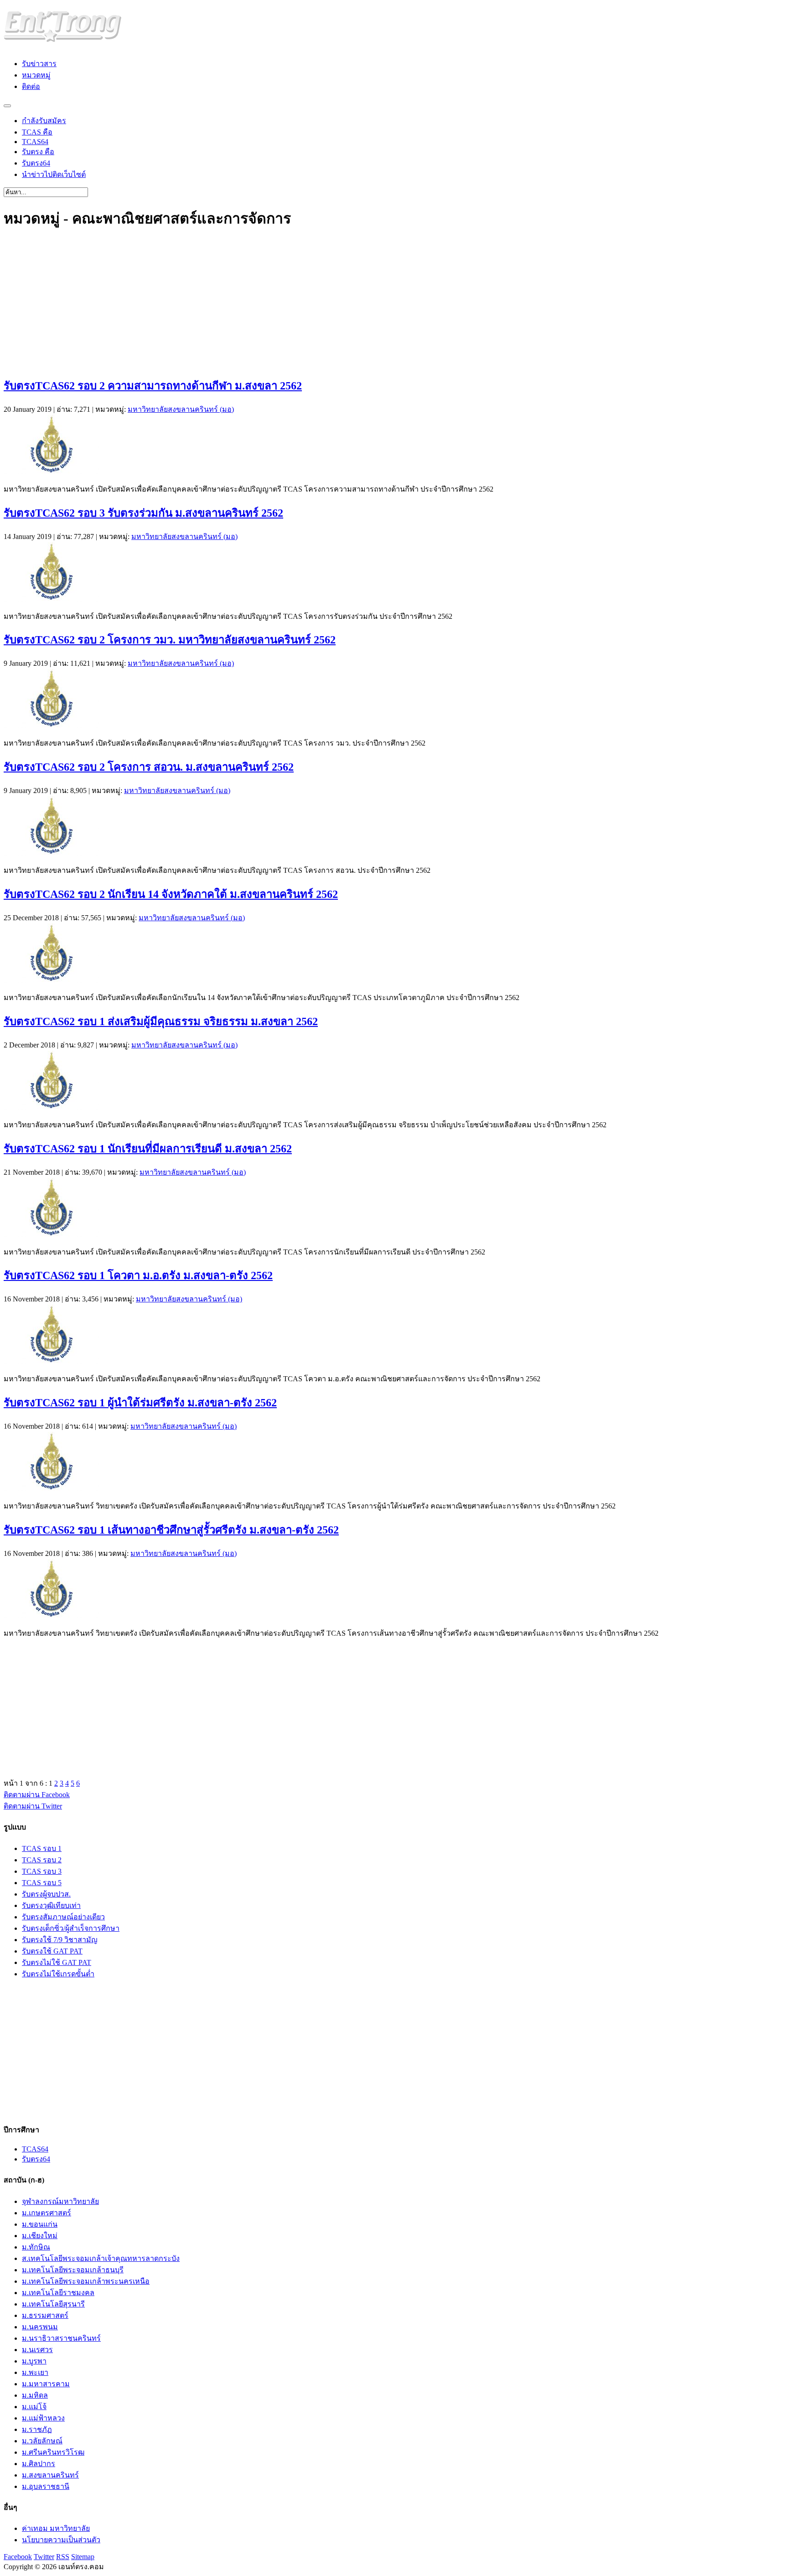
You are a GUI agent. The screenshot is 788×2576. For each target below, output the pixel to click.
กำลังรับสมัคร (44, 121)
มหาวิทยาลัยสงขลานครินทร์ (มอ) (181, 409)
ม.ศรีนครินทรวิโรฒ (53, 2452)
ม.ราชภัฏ (37, 2429)
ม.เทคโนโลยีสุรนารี (53, 2304)
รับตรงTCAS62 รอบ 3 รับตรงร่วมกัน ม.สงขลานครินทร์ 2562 (143, 513)
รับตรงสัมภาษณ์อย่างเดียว (63, 1917)
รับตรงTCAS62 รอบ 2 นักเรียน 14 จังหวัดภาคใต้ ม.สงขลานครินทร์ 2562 (171, 894)
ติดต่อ (31, 86)
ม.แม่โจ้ (34, 2407)
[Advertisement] (277, 304)
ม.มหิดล (35, 2395)
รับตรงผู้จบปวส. (46, 1894)
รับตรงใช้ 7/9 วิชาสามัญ (60, 1940)
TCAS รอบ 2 (42, 1860)
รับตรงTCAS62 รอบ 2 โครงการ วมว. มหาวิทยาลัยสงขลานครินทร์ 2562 (170, 640)
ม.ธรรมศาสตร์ (45, 2315)
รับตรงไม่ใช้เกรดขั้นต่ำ (58, 1974)
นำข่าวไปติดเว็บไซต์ (54, 174)
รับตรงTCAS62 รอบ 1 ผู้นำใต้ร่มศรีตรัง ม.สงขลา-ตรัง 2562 (140, 1403)
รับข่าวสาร (39, 64)
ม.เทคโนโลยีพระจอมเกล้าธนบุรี (73, 2270)
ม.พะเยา (35, 2372)
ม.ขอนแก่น (40, 2224)
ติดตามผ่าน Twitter (33, 1806)
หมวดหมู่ (36, 75)
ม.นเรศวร (37, 2350)
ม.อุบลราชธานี (46, 2486)
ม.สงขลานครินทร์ (50, 2475)
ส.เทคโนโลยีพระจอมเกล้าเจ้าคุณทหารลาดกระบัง (101, 2258)
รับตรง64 (36, 163)
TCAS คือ (37, 132)
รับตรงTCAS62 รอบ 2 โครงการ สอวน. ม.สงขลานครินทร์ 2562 (149, 767)
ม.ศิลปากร (39, 2464)
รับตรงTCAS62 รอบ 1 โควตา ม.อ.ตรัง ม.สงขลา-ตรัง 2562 (138, 1275)
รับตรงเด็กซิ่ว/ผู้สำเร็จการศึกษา (71, 1928)
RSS (63, 2557)
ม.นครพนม (40, 2327)
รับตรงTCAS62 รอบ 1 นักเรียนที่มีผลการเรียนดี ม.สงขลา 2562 (148, 1149)
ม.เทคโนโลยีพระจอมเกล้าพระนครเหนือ (86, 2281)
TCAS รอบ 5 (42, 1883)
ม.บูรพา (34, 2361)
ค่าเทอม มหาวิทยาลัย (56, 2528)
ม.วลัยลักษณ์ (42, 2441)
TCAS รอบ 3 (42, 1871)
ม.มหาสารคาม (46, 2384)
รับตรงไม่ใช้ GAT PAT (57, 1962)
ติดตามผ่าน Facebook (37, 1795)
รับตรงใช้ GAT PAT (52, 1951)
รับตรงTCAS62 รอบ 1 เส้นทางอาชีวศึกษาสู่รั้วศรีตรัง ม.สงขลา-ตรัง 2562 (171, 1530)
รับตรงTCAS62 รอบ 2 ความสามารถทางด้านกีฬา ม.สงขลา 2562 (153, 386)
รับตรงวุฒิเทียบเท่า (51, 1905)
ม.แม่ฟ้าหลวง (43, 2418)
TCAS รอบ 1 (42, 1848)
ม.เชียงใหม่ (40, 2236)
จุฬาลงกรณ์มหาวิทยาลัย (60, 2201)
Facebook (18, 2557)
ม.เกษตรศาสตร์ (47, 2213)
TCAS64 (35, 142)
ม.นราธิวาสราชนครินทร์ (61, 2338)
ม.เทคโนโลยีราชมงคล (58, 2293)
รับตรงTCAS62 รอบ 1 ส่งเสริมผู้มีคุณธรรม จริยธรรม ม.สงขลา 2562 (161, 1021)
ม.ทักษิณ (36, 2247)
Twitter (44, 2557)
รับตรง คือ (38, 152)
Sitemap (83, 2557)
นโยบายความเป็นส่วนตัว (61, 2540)
